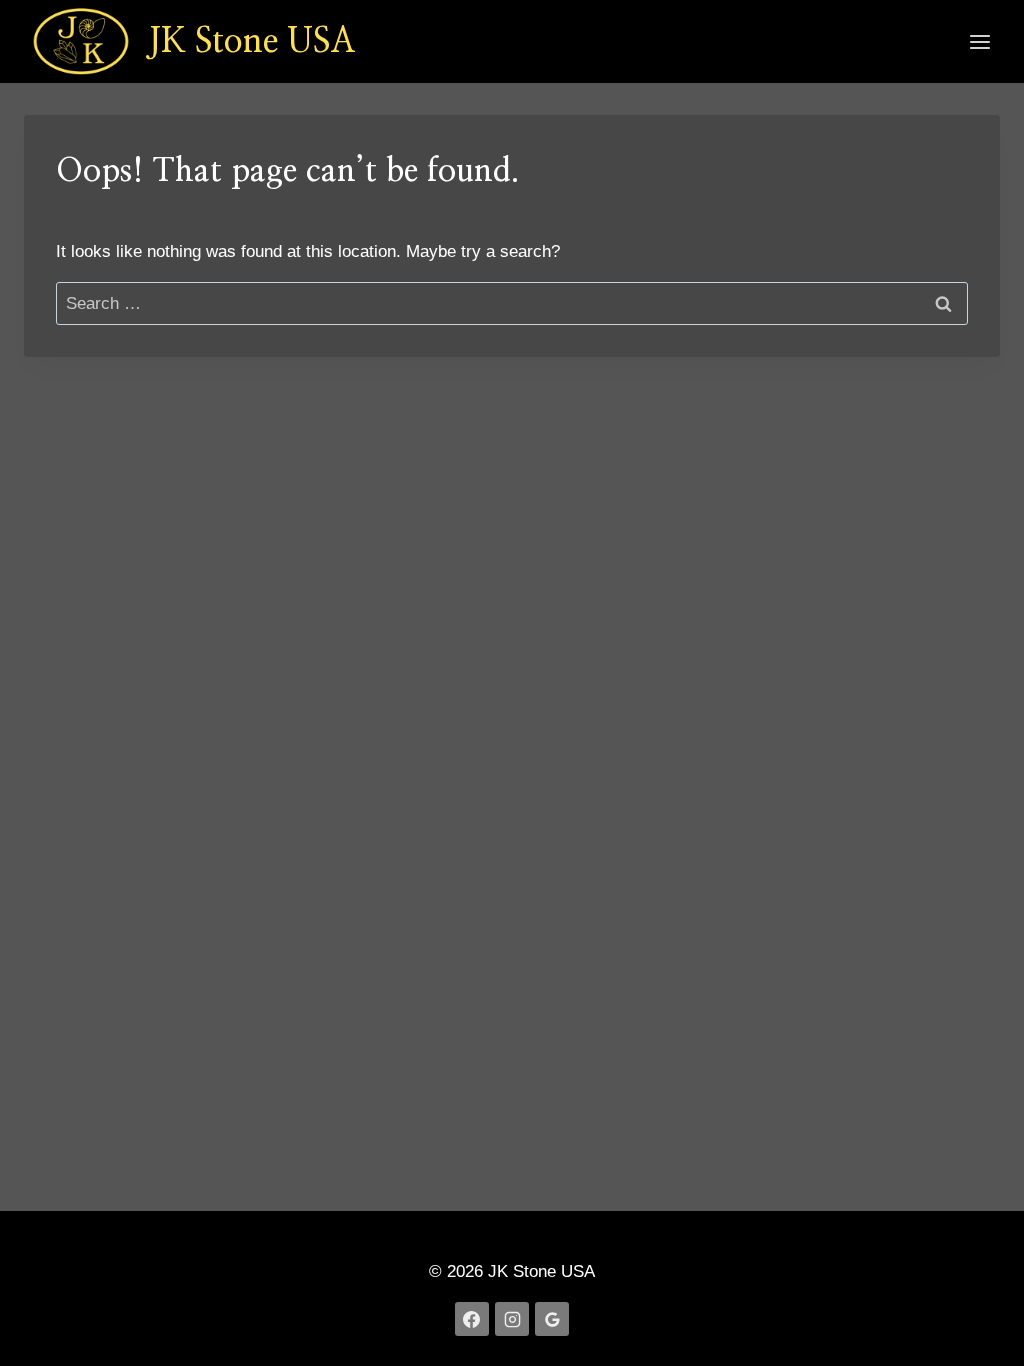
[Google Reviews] (552, 1319)
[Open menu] (979, 41)
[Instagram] (512, 1319)
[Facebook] (472, 1319)
